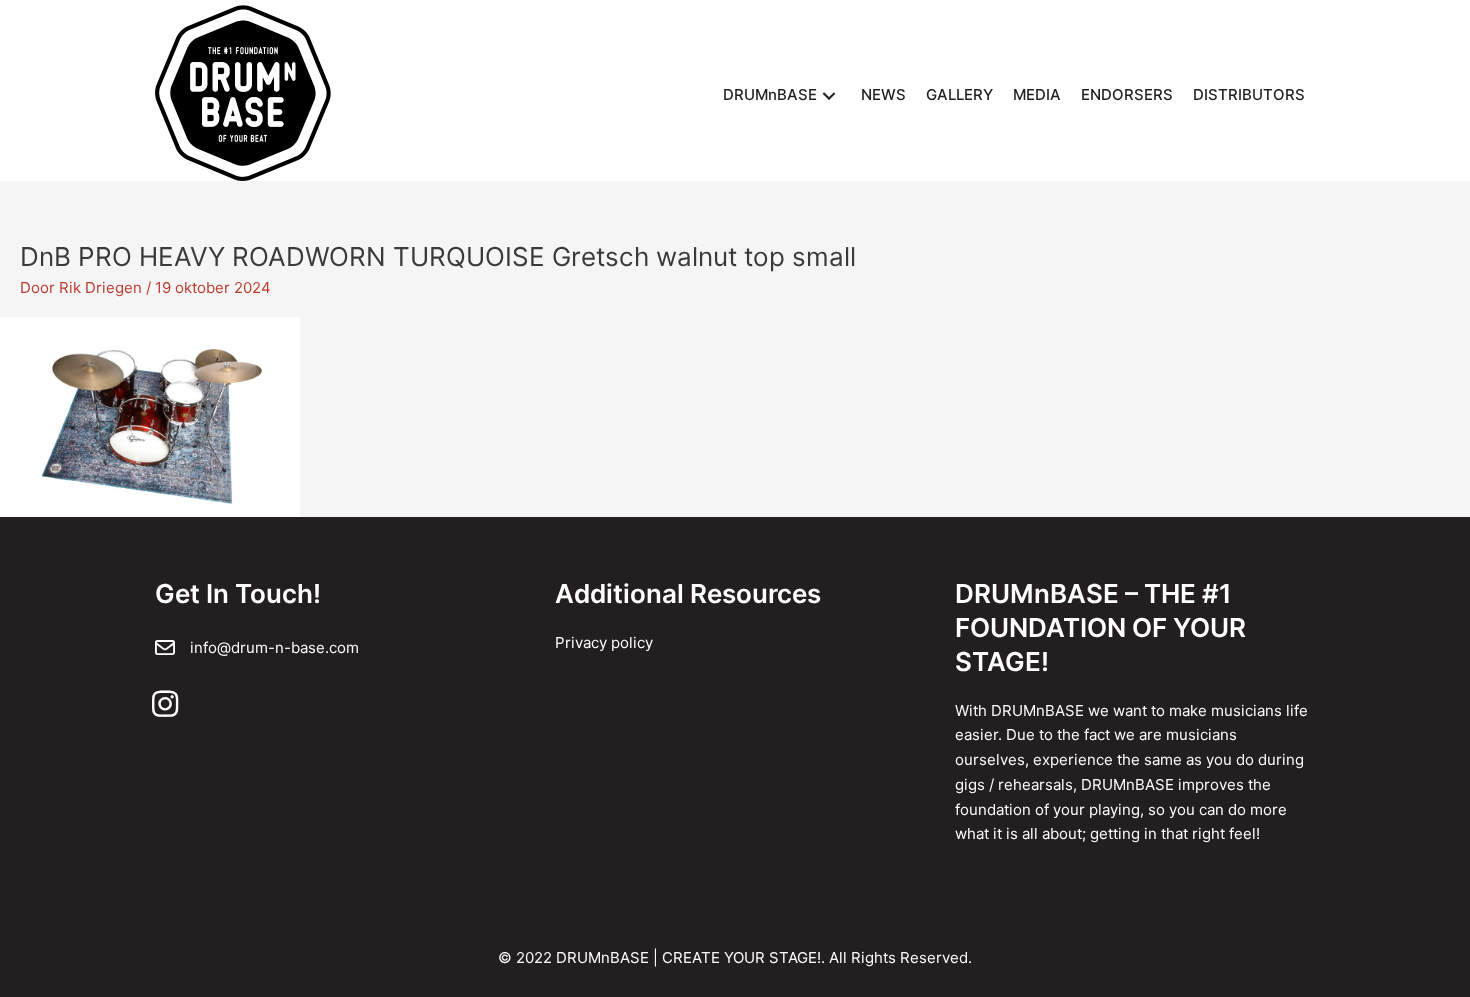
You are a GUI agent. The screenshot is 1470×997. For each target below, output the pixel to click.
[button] (829, 95)
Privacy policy (604, 642)
